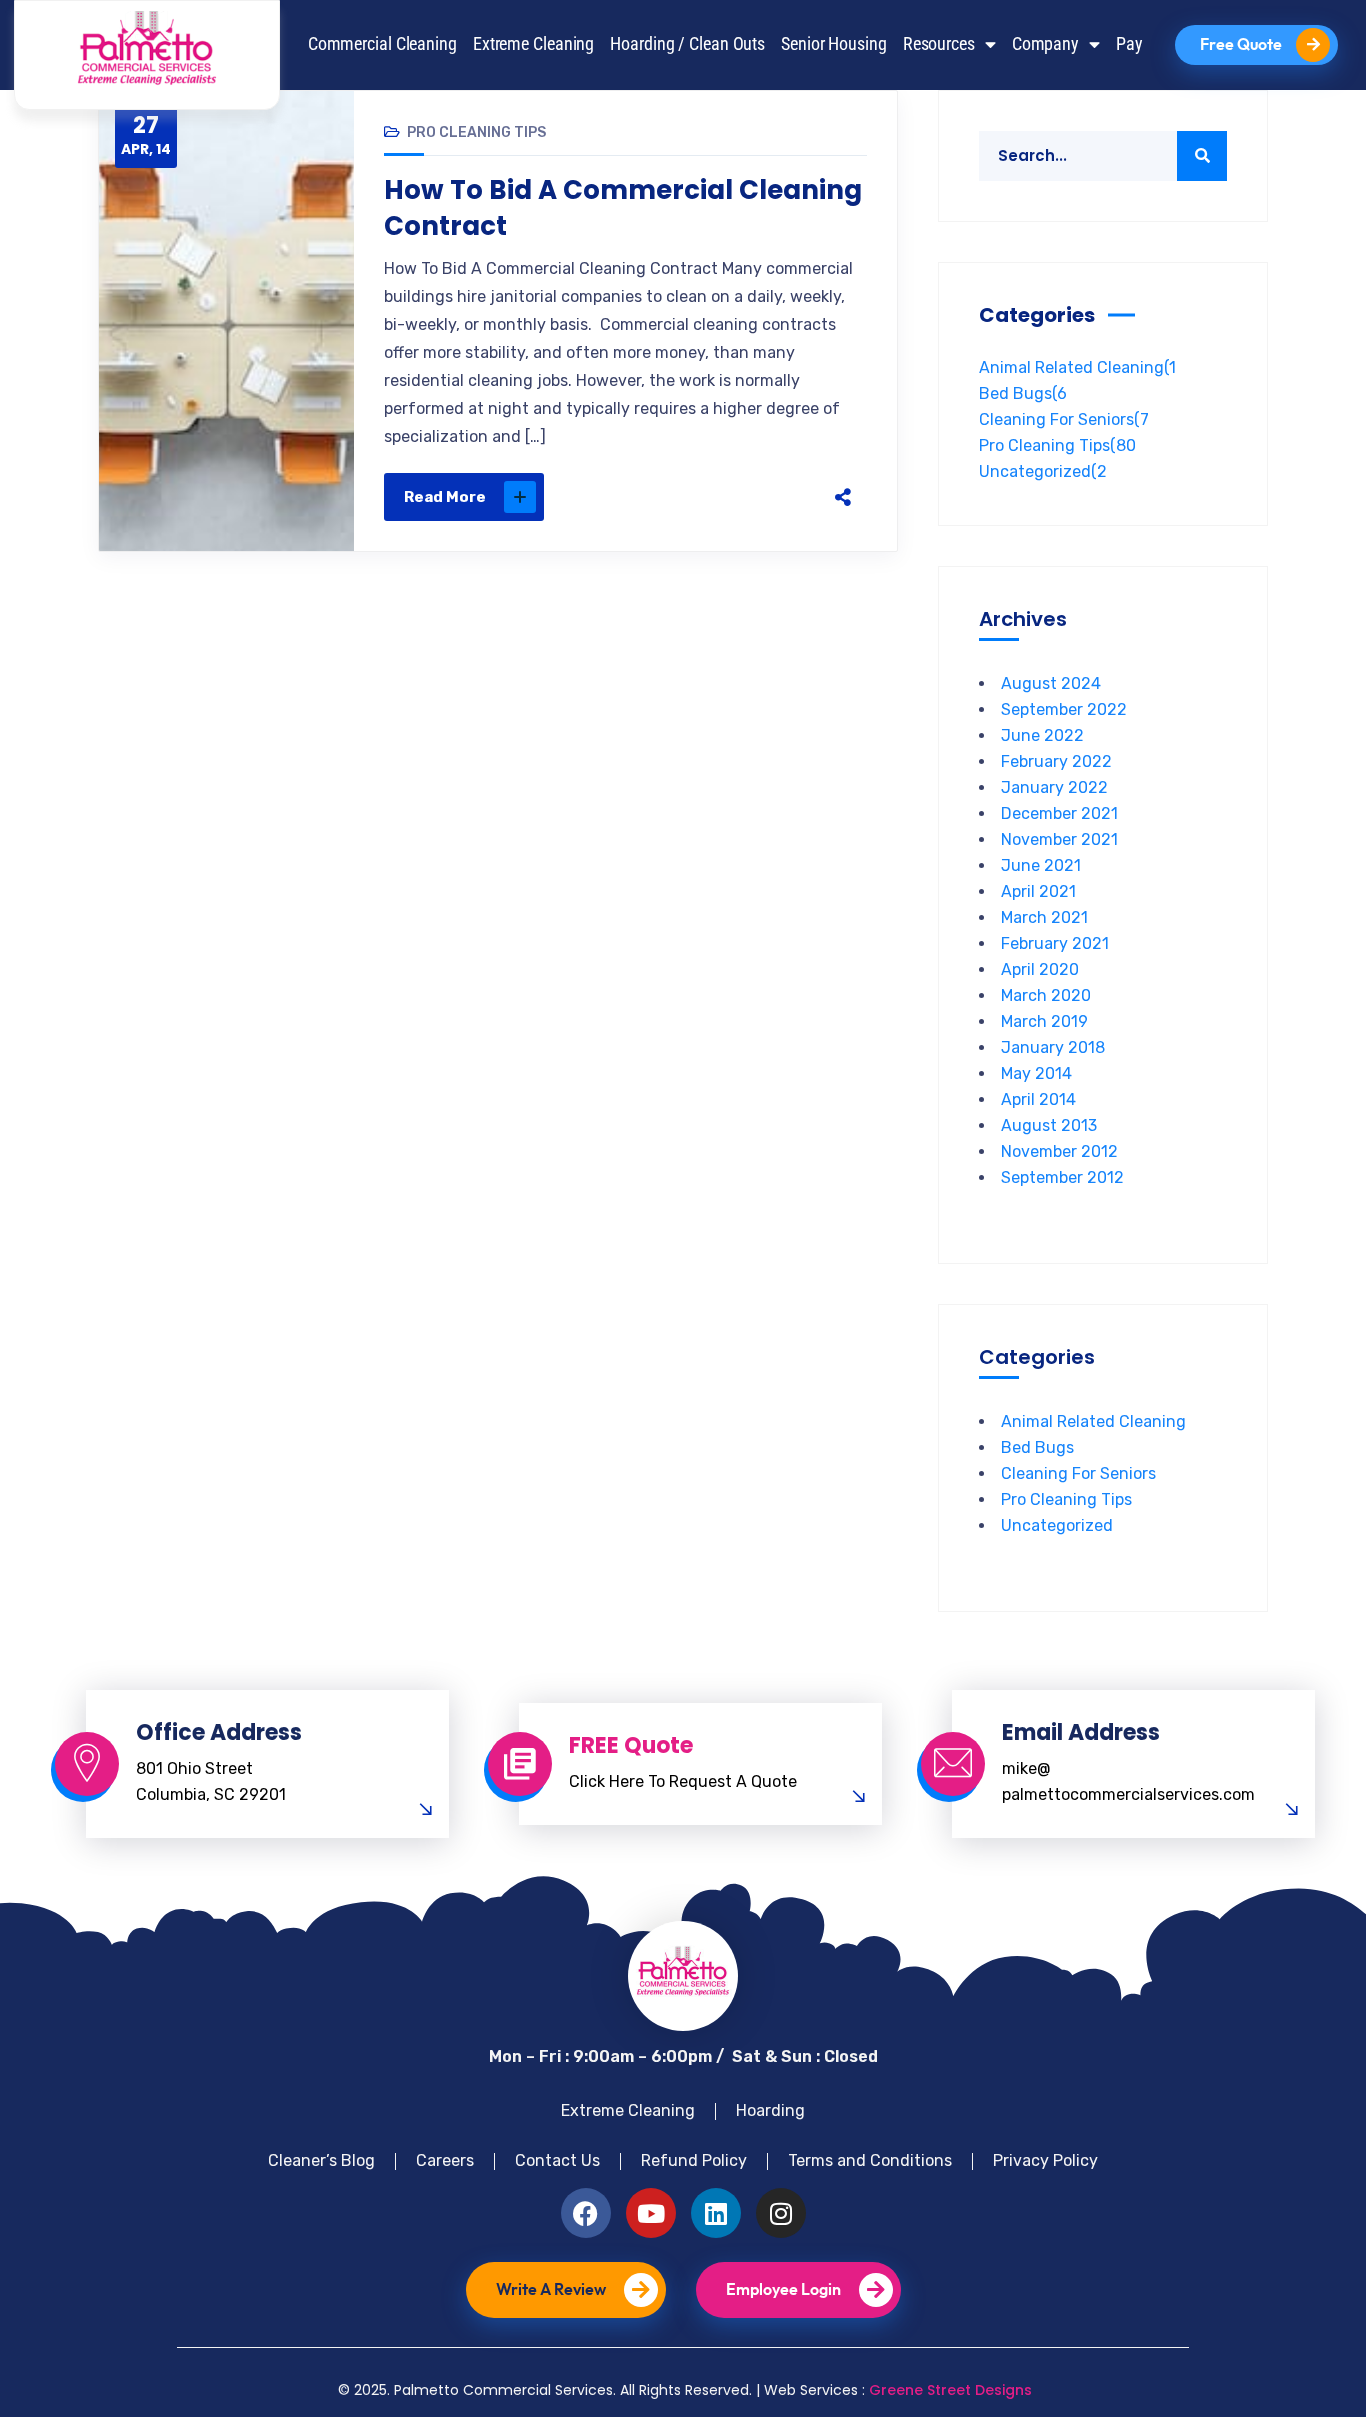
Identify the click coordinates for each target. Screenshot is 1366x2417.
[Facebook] (653, 497)
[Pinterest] (737, 497)
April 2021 (1038, 891)
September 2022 (1064, 709)
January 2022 (1054, 787)
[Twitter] (695, 497)
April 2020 (1040, 969)
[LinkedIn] (779, 497)
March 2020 (1046, 995)
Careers (445, 2160)
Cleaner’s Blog (321, 2160)
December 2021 (1059, 813)
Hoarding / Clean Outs (687, 44)
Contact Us (557, 2160)
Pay (1129, 44)
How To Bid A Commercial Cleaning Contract (623, 208)
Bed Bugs (1023, 393)
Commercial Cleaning (382, 44)
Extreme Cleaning (533, 44)
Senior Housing (834, 44)
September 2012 (1062, 1177)
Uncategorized (1043, 471)
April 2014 (1038, 1099)
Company (1045, 44)
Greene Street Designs (950, 2390)
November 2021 (1059, 839)
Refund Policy (694, 2160)
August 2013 (1049, 1125)
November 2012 (1059, 1151)
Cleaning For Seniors (1064, 419)
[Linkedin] (716, 2213)
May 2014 (1036, 1073)
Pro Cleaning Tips (476, 132)
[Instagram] (781, 2213)
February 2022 (1056, 761)
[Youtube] (651, 2213)
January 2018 (1053, 1047)
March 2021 (1044, 917)
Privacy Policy (1045, 2160)
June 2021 (1041, 865)
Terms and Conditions (870, 2160)
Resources (939, 44)
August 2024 (1051, 683)
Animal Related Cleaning (1077, 367)
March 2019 (1044, 1021)
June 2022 (1042, 735)
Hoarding (770, 2110)
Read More (445, 497)
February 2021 (1055, 943)
